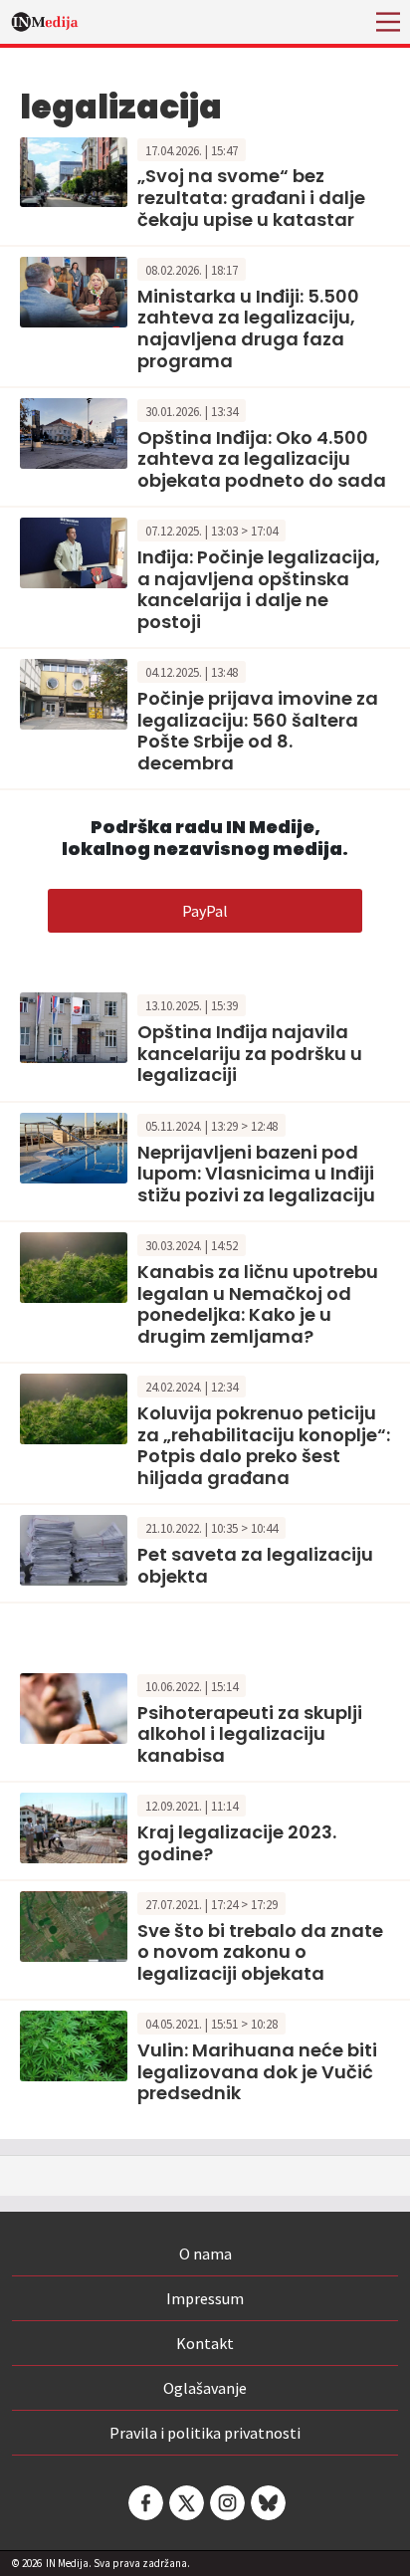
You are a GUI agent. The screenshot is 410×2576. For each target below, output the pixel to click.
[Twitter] (185, 2503)
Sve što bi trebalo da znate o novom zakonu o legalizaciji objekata (260, 1952)
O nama (205, 2254)
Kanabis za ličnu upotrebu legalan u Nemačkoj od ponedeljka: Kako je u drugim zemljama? (258, 1304)
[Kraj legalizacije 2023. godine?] (74, 1826)
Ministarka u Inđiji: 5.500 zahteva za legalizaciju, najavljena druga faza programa (248, 328)
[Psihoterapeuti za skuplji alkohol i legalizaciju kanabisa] (74, 1706)
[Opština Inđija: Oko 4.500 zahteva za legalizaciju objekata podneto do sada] (74, 431)
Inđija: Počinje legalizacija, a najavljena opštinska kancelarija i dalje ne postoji (259, 589)
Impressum (205, 2298)
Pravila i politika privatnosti (205, 2433)
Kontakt (205, 2343)
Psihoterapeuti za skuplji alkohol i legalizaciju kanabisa (250, 1734)
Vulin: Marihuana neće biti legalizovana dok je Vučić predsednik (257, 2071)
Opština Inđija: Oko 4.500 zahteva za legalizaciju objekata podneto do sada (262, 459)
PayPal (205, 911)
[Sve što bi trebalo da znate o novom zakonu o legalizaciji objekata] (74, 1924)
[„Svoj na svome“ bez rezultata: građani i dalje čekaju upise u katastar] (74, 170)
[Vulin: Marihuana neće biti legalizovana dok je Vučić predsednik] (74, 2044)
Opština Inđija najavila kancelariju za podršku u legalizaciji (250, 1053)
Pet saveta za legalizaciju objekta (255, 1565)
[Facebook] (144, 2503)
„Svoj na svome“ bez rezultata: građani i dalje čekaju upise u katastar (251, 197)
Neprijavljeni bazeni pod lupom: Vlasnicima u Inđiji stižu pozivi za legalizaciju (256, 1174)
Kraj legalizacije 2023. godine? (237, 1843)
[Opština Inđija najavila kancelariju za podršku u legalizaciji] (74, 1026)
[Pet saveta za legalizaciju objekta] (74, 1548)
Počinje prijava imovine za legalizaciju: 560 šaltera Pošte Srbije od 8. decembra (258, 731)
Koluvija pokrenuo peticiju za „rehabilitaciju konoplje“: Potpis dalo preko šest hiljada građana (264, 1445)
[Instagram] (226, 2503)
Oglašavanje (205, 2388)
